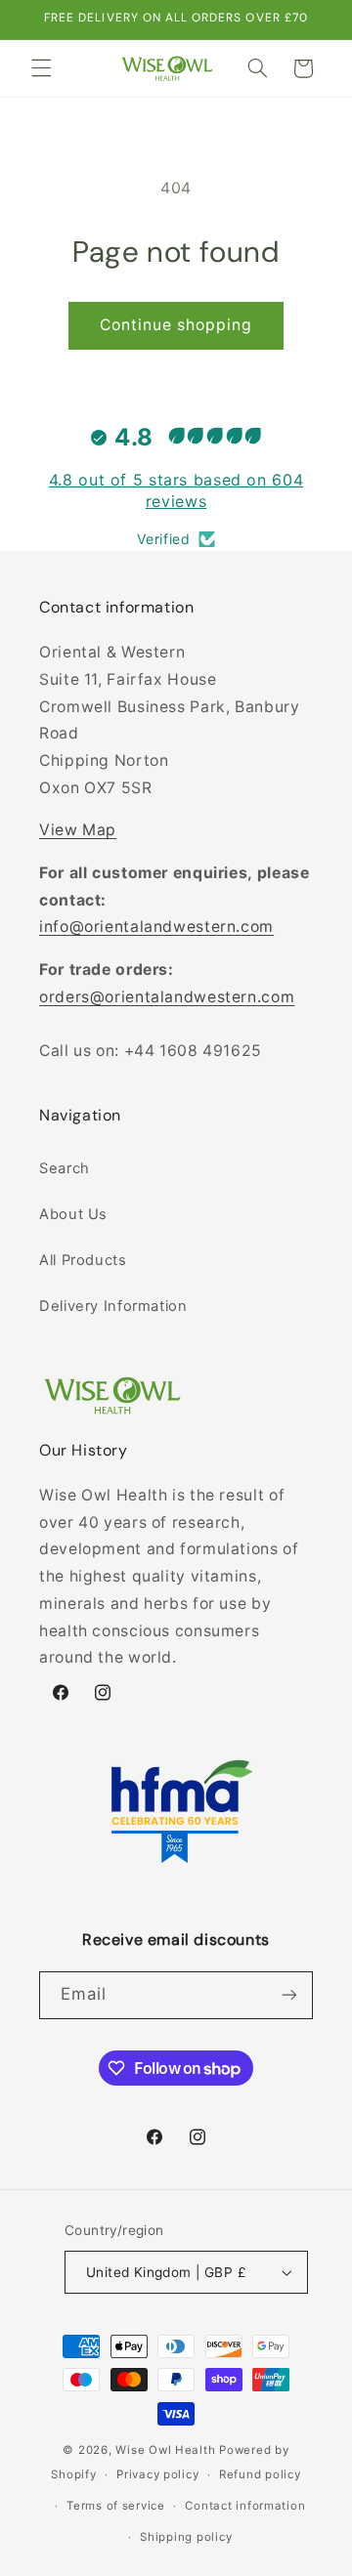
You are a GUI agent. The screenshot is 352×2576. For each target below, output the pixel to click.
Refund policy (260, 2474)
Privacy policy (157, 2474)
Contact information (245, 2506)
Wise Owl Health (165, 2450)
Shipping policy (186, 2537)
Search (65, 1168)
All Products (83, 1260)
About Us (73, 1214)
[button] (41, 68)
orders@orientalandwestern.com (167, 997)
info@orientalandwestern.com (156, 927)
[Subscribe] (289, 1995)
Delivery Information (113, 1306)
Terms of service (116, 2506)
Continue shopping (176, 325)
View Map (78, 830)
